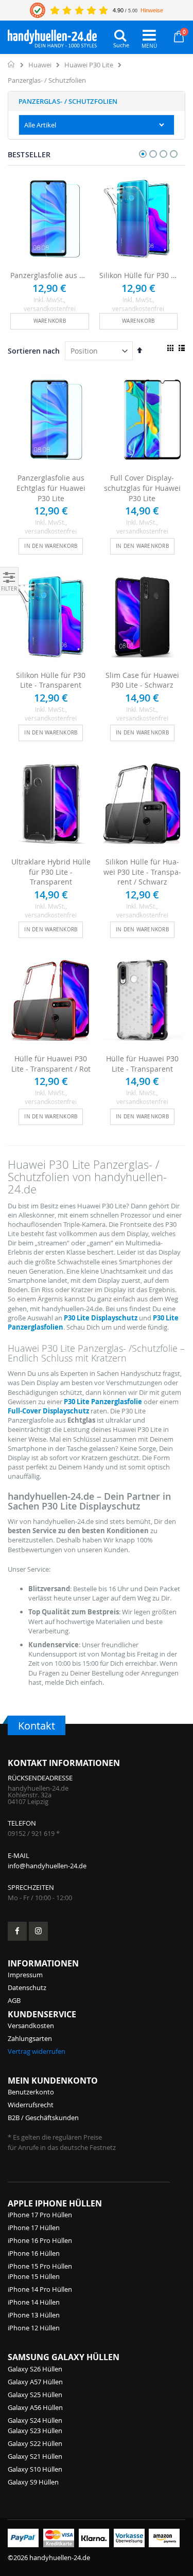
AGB (14, 2000)
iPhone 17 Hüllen (34, 2228)
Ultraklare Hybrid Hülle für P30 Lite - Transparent (51, 872)
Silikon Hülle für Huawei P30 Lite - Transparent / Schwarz (142, 872)
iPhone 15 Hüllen (34, 2276)
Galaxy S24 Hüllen (35, 2420)
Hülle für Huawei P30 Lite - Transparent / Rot (51, 1064)
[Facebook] (17, 1931)
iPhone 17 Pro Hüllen (40, 2215)
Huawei (40, 65)
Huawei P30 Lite (89, 65)
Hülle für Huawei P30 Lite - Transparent (142, 1064)
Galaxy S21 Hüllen (35, 2456)
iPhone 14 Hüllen (34, 2302)
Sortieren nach (34, 351)
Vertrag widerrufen (37, 2051)
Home (12, 64)
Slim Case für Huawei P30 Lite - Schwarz (142, 680)
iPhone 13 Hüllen (34, 2315)
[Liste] (181, 348)
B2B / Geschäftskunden (43, 2118)
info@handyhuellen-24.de (47, 1866)
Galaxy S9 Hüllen (33, 2482)
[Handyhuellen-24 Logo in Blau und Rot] (52, 36)
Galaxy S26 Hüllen (35, 2369)
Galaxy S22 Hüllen (35, 2443)
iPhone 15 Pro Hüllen (40, 2266)
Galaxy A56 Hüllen (35, 2407)
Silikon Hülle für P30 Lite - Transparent (139, 275)
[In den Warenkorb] (50, 321)
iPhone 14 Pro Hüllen (40, 2289)
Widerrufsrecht (31, 2105)
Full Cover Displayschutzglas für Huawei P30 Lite (142, 488)
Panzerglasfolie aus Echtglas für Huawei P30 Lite (50, 275)
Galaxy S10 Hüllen (35, 2469)
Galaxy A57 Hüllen (35, 2382)
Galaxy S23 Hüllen (35, 2431)
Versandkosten (31, 2026)
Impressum (25, 1975)
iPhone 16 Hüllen (34, 2253)
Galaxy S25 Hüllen (35, 2395)
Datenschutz (27, 1988)
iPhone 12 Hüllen (34, 2328)
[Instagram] (38, 1931)
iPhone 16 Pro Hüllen (40, 2240)
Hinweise (152, 10)
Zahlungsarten (30, 2038)
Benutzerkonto (31, 2092)
